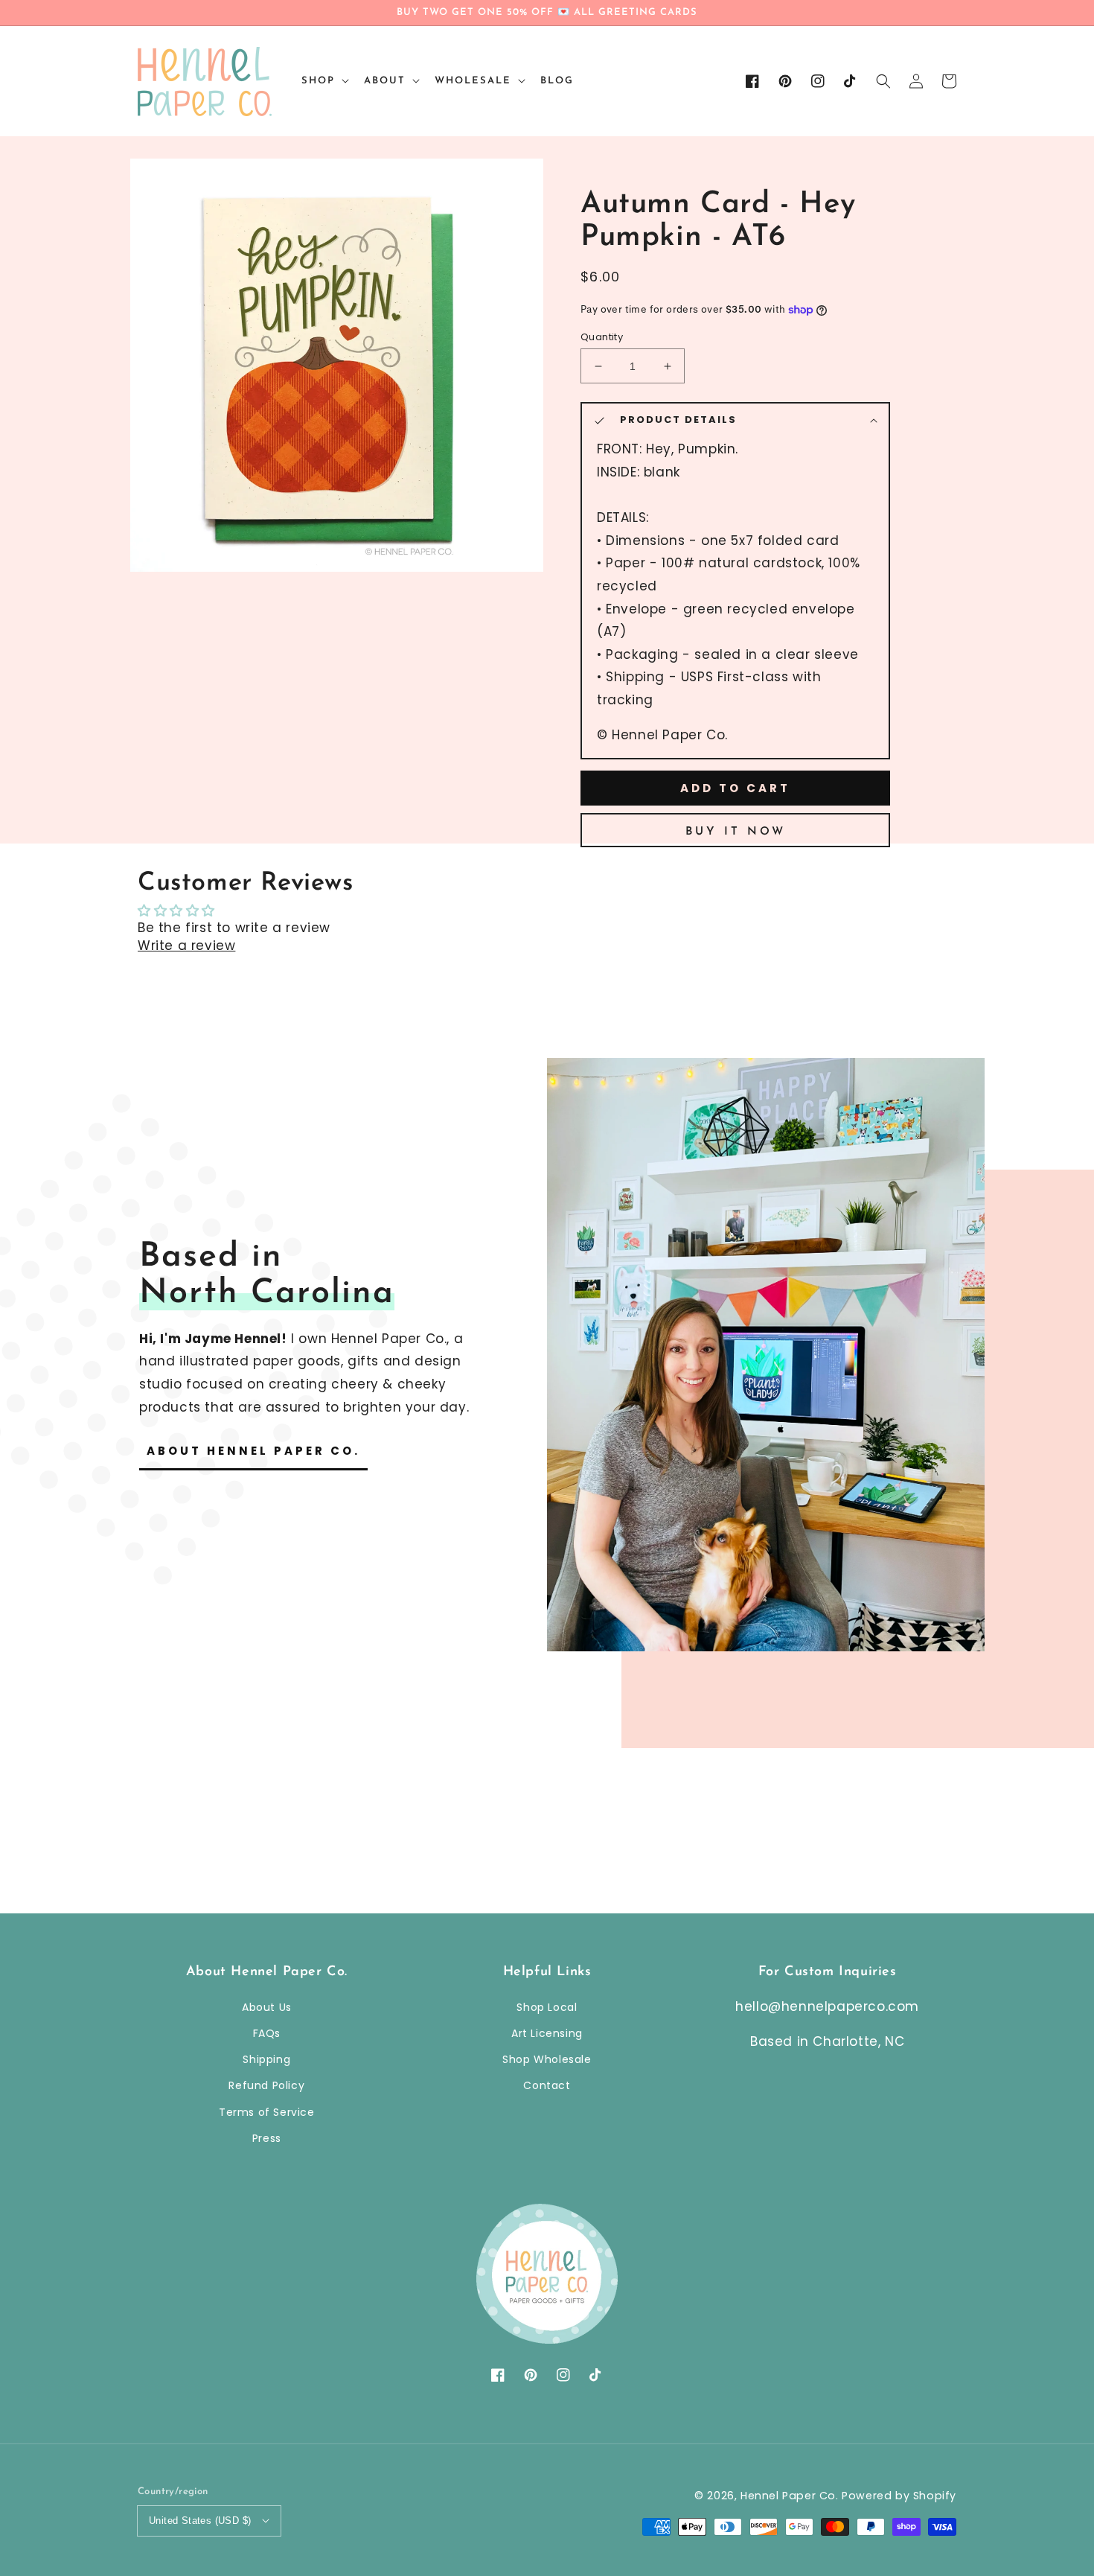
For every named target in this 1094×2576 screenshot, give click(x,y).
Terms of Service (267, 2112)
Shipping (266, 2059)
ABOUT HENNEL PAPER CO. (253, 1451)
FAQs (267, 2033)
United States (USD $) (200, 2521)
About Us (267, 2007)
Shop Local (547, 2007)
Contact (547, 2085)
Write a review (186, 946)
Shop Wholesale (547, 2059)
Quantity (602, 337)
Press (267, 2138)
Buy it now (736, 832)
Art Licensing (547, 2033)
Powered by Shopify (899, 2496)
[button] (883, 81)
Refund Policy (266, 2085)
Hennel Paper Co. (791, 2496)
